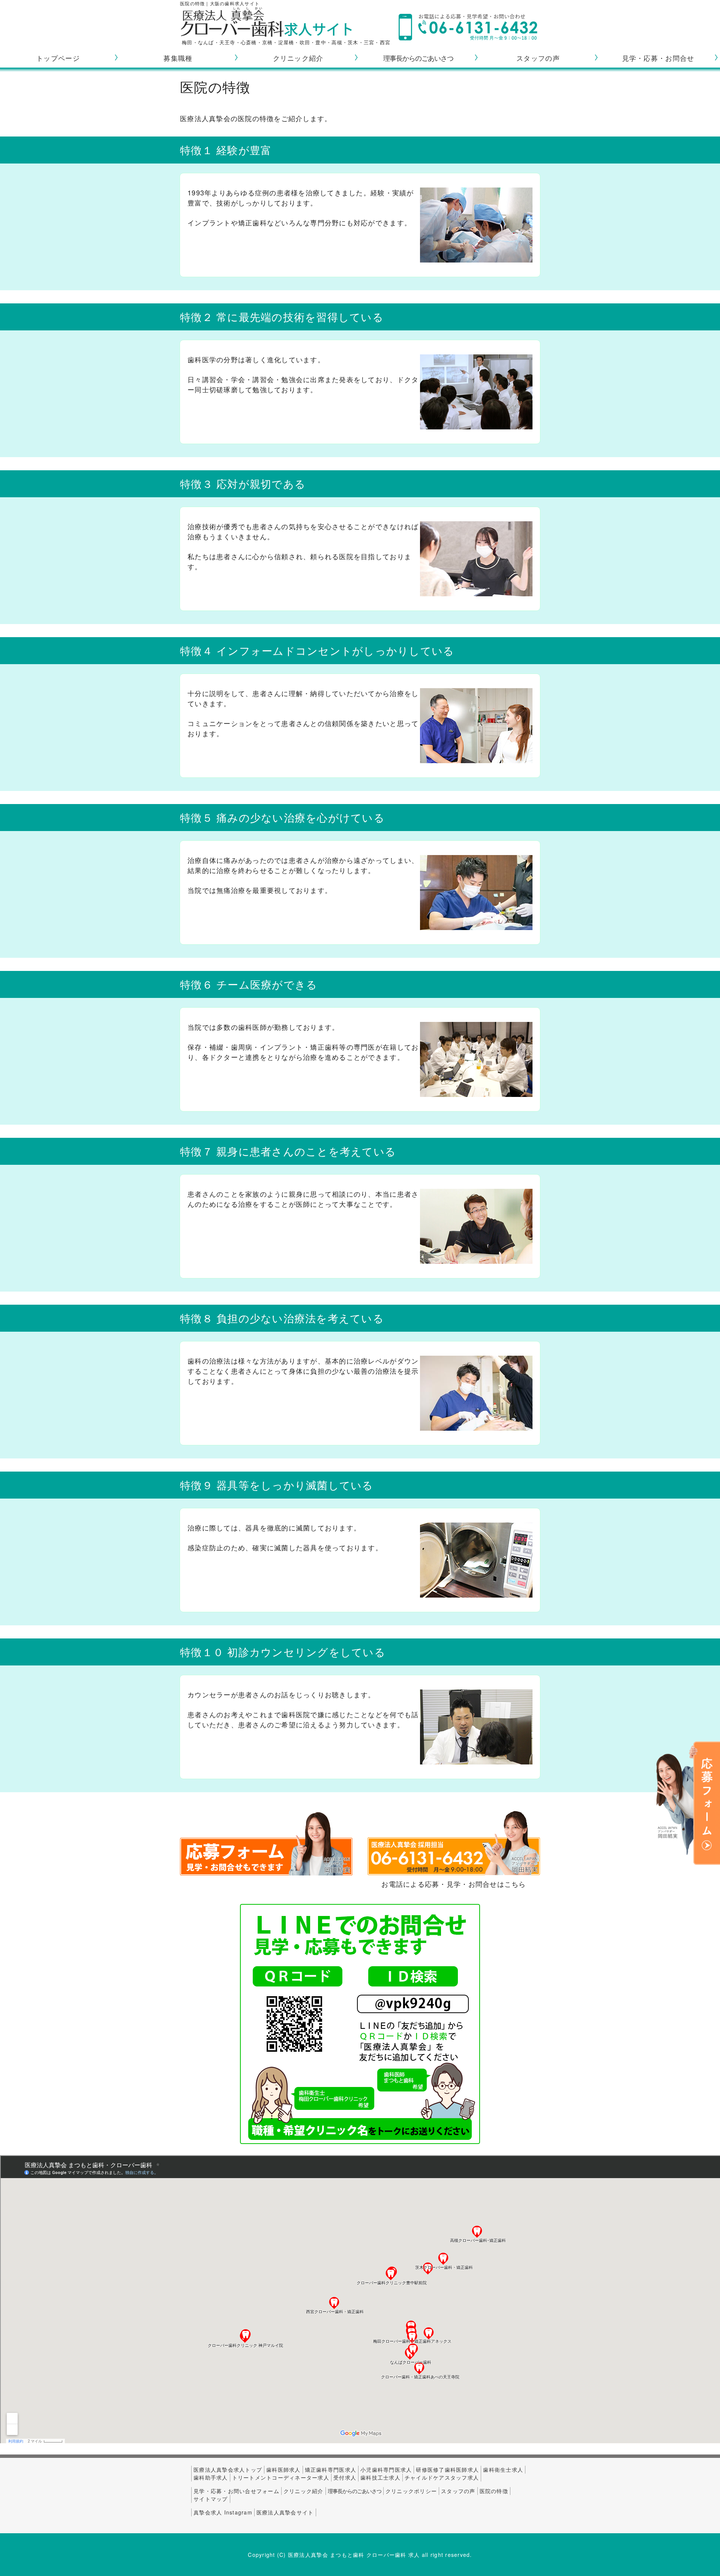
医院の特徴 (494, 2491)
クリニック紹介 (298, 58)
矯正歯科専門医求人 (331, 2469)
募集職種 (178, 58)
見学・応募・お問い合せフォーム (236, 2491)
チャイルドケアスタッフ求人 (442, 2477)
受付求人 (345, 2477)
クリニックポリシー (411, 2491)
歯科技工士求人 (380, 2477)
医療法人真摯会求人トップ (228, 2469)
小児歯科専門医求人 (386, 2469)
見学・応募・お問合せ (658, 58)
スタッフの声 (538, 58)
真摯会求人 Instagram (223, 2512)
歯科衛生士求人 (503, 2469)
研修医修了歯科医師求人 (447, 2469)
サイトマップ (211, 2499)
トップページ (58, 58)
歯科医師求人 (283, 2469)
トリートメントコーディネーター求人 (281, 2477)
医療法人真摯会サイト (285, 2512)
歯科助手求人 (211, 2477)
